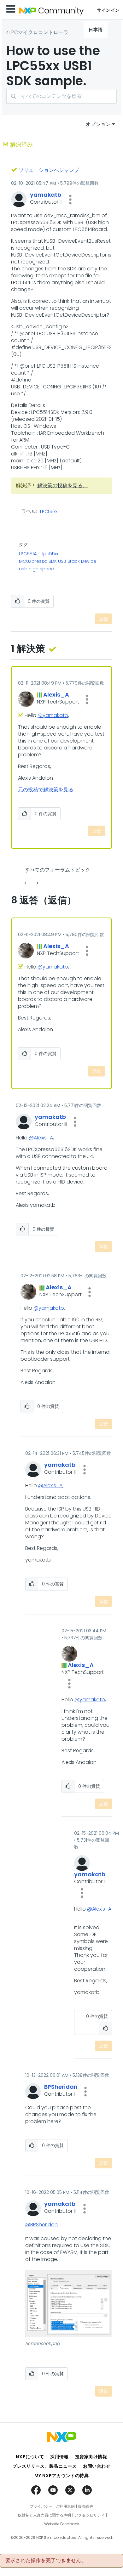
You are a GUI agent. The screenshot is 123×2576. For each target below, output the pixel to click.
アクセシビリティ (90, 2515)
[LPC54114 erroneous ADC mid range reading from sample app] (37, 883)
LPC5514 (28, 554)
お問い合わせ (97, 2466)
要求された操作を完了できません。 (46, 2561)
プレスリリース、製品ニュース (44, 2466)
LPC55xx (49, 512)
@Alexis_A (41, 1138)
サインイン (108, 10)
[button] (70, 200)
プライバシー (41, 2506)
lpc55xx (50, 554)
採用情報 (59, 2457)
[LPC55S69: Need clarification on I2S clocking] (26, 883)
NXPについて (30, 2457)
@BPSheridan (41, 2225)
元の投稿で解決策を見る (46, 790)
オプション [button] (98, 124)
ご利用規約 (65, 2506)
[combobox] (61, 96)
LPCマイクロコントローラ (39, 32)
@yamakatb (53, 715)
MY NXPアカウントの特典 (62, 2476)
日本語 (96, 30)
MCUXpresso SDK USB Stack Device (58, 561)
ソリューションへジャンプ (49, 170)
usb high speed (37, 569)
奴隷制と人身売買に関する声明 (44, 2515)
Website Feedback (62, 2524)
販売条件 (86, 2506)
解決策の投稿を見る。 (62, 486)
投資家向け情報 (91, 2457)
